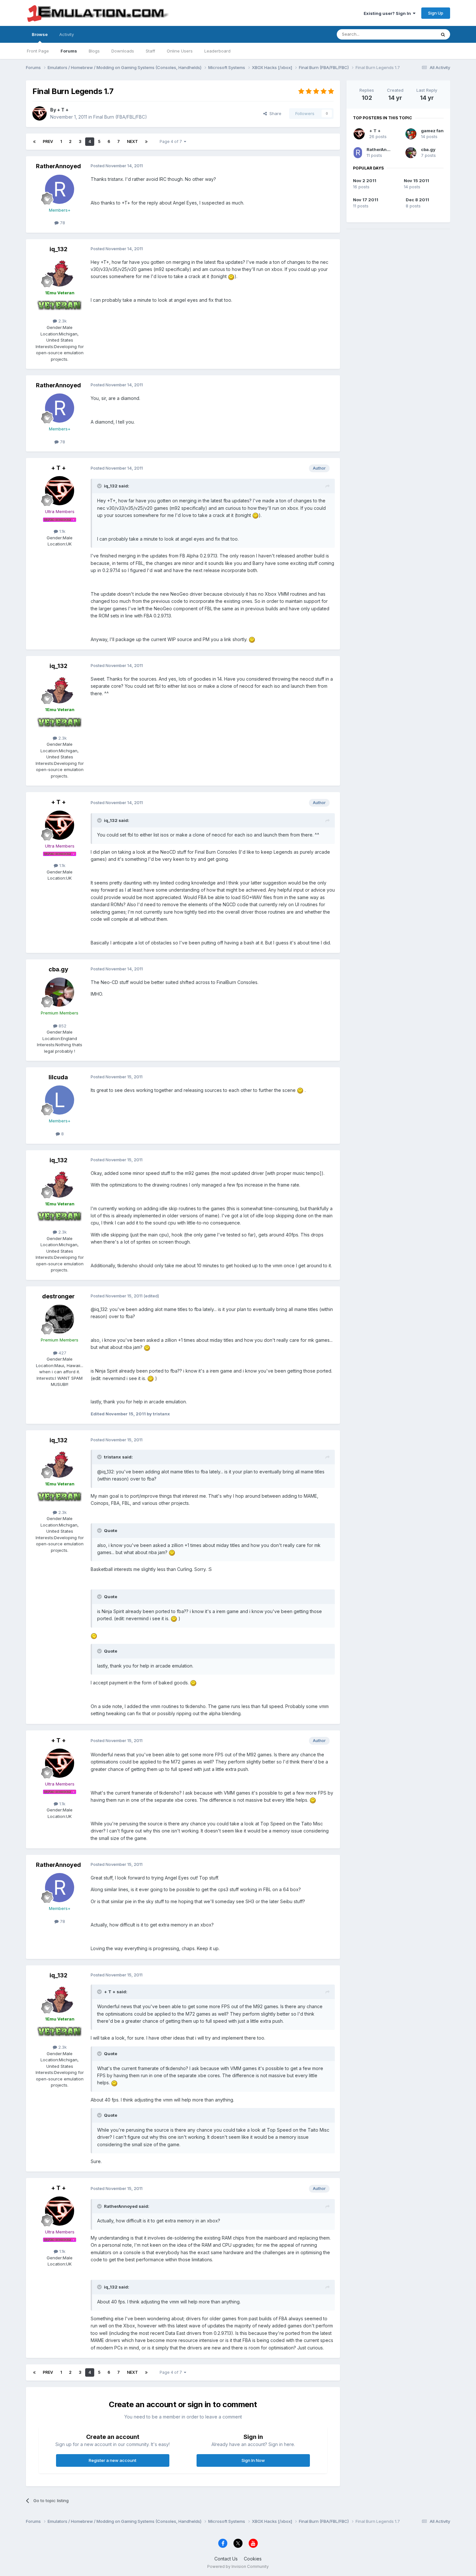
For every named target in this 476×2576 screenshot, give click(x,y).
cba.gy (58, 969)
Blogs (94, 51)
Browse (40, 34)
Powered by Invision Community (238, 2566)
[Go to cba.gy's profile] (60, 992)
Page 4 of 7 (172, 141)
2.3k (62, 321)
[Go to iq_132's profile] (60, 272)
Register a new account (113, 2460)
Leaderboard (217, 51)
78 (62, 223)
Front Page (38, 51)
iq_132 (58, 249)
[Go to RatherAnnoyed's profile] (60, 189)
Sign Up (436, 13)
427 (62, 1353)
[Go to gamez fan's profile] (411, 134)
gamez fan (432, 131)
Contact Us (226, 2559)
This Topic (417, 34)
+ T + (63, 110)
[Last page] (146, 142)
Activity (67, 34)
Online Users (180, 51)
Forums (69, 51)
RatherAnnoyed (58, 166)
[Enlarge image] (231, 276)
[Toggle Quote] (100, 486)
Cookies (253, 2559)
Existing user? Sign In (388, 13)
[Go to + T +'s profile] (40, 113)
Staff (150, 51)
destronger (58, 1296)
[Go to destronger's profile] (60, 1319)
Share (274, 113)
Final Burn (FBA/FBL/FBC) (120, 117)
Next (132, 141)
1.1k (62, 531)
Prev (48, 141)
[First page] (34, 142)
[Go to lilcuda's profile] (60, 1100)
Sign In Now (253, 2460)
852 (62, 1026)
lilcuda (58, 1077)
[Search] (443, 34)
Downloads (123, 51)
